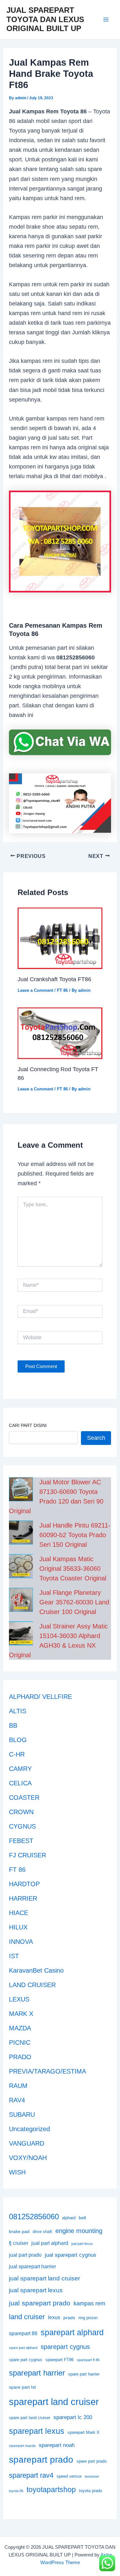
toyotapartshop (51, 2490)
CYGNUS (22, 1826)
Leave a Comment (35, 990)
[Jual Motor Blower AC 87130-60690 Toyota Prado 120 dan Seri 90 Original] (21, 1489)
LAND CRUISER (32, 1985)
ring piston (88, 2318)
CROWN (21, 1812)
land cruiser (27, 2317)
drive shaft (42, 2232)
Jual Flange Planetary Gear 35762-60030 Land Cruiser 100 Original (74, 1602)
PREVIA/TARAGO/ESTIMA (48, 2071)
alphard (69, 2218)
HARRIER (23, 1898)
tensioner (92, 2476)
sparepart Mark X (84, 2433)
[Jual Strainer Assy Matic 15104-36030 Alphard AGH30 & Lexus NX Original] (21, 1633)
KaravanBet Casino (36, 1970)
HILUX (18, 1927)
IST (14, 1956)
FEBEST (21, 1841)
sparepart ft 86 (88, 2360)
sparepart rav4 (31, 2475)
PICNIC (20, 2042)
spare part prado (92, 2461)
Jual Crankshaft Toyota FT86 (54, 979)
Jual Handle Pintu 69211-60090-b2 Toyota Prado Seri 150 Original (75, 1535)
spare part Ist (22, 2387)
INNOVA (21, 1942)
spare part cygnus (26, 2360)
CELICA (20, 1783)
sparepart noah (57, 2445)
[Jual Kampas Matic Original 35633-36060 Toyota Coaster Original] (21, 1566)
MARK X (21, 2014)
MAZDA (20, 2028)
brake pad (19, 2231)
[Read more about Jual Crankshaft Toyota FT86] (60, 938)
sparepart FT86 (60, 2360)
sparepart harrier (37, 2373)
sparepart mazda (22, 2446)
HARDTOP (24, 1884)
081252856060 (34, 2217)
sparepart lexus (37, 2431)
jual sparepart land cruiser (44, 2278)
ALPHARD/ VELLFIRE (40, 1697)
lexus (54, 2317)
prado (69, 2318)
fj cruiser (19, 2243)
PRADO (20, 2057)
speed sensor (69, 2476)
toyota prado (91, 2491)
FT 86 (62, 990)
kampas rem (89, 2303)
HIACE (19, 1913)
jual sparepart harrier (32, 2266)
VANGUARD (27, 2143)
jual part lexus (82, 2244)
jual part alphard (50, 2243)
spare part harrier (84, 2374)
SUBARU (22, 2115)
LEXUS (19, 1999)
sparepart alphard (72, 2332)
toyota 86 (16, 2491)
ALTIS (18, 1711)
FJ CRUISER (28, 1855)
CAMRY (20, 1769)
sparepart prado (41, 2460)
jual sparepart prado (40, 2303)
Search (96, 1438)
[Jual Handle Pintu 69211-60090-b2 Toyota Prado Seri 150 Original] (21, 1533)
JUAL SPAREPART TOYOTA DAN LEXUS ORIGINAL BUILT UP (45, 19)
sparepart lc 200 (73, 2417)
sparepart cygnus (65, 2347)
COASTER (24, 1797)
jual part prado (25, 2255)
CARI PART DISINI (28, 1425)
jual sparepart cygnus (71, 2255)
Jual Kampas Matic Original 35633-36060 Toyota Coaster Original (73, 1569)
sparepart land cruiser (54, 2402)
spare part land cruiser (30, 2418)
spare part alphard (23, 2348)
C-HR (17, 1754)
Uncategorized (29, 2129)
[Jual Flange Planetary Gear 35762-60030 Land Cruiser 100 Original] (21, 1600)
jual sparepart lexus (36, 2290)
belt (82, 2218)
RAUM (18, 2086)
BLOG (18, 1740)
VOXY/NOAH (28, 2158)
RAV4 (17, 2100)
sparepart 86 (23, 2333)
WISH (17, 2172)
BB (13, 1725)
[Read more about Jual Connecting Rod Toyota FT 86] (60, 1033)
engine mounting (79, 2231)
